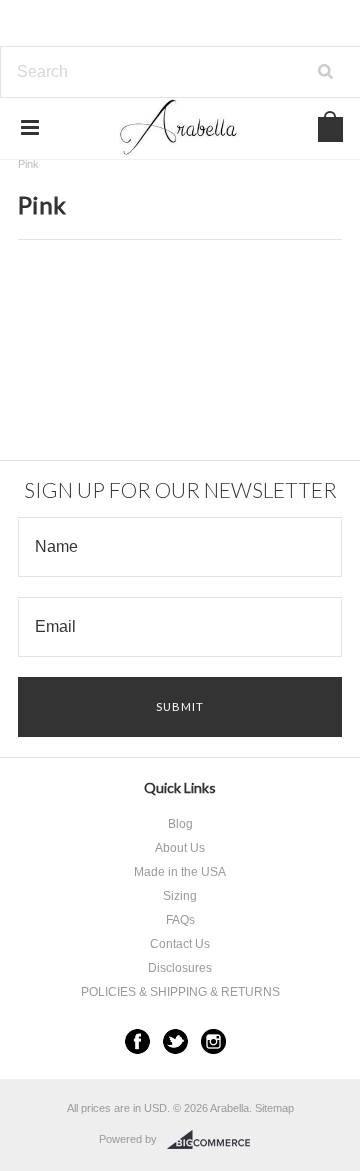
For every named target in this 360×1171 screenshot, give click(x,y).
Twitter (175, 1041)
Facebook (137, 1041)
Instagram (213, 1041)
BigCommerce (214, 1140)
